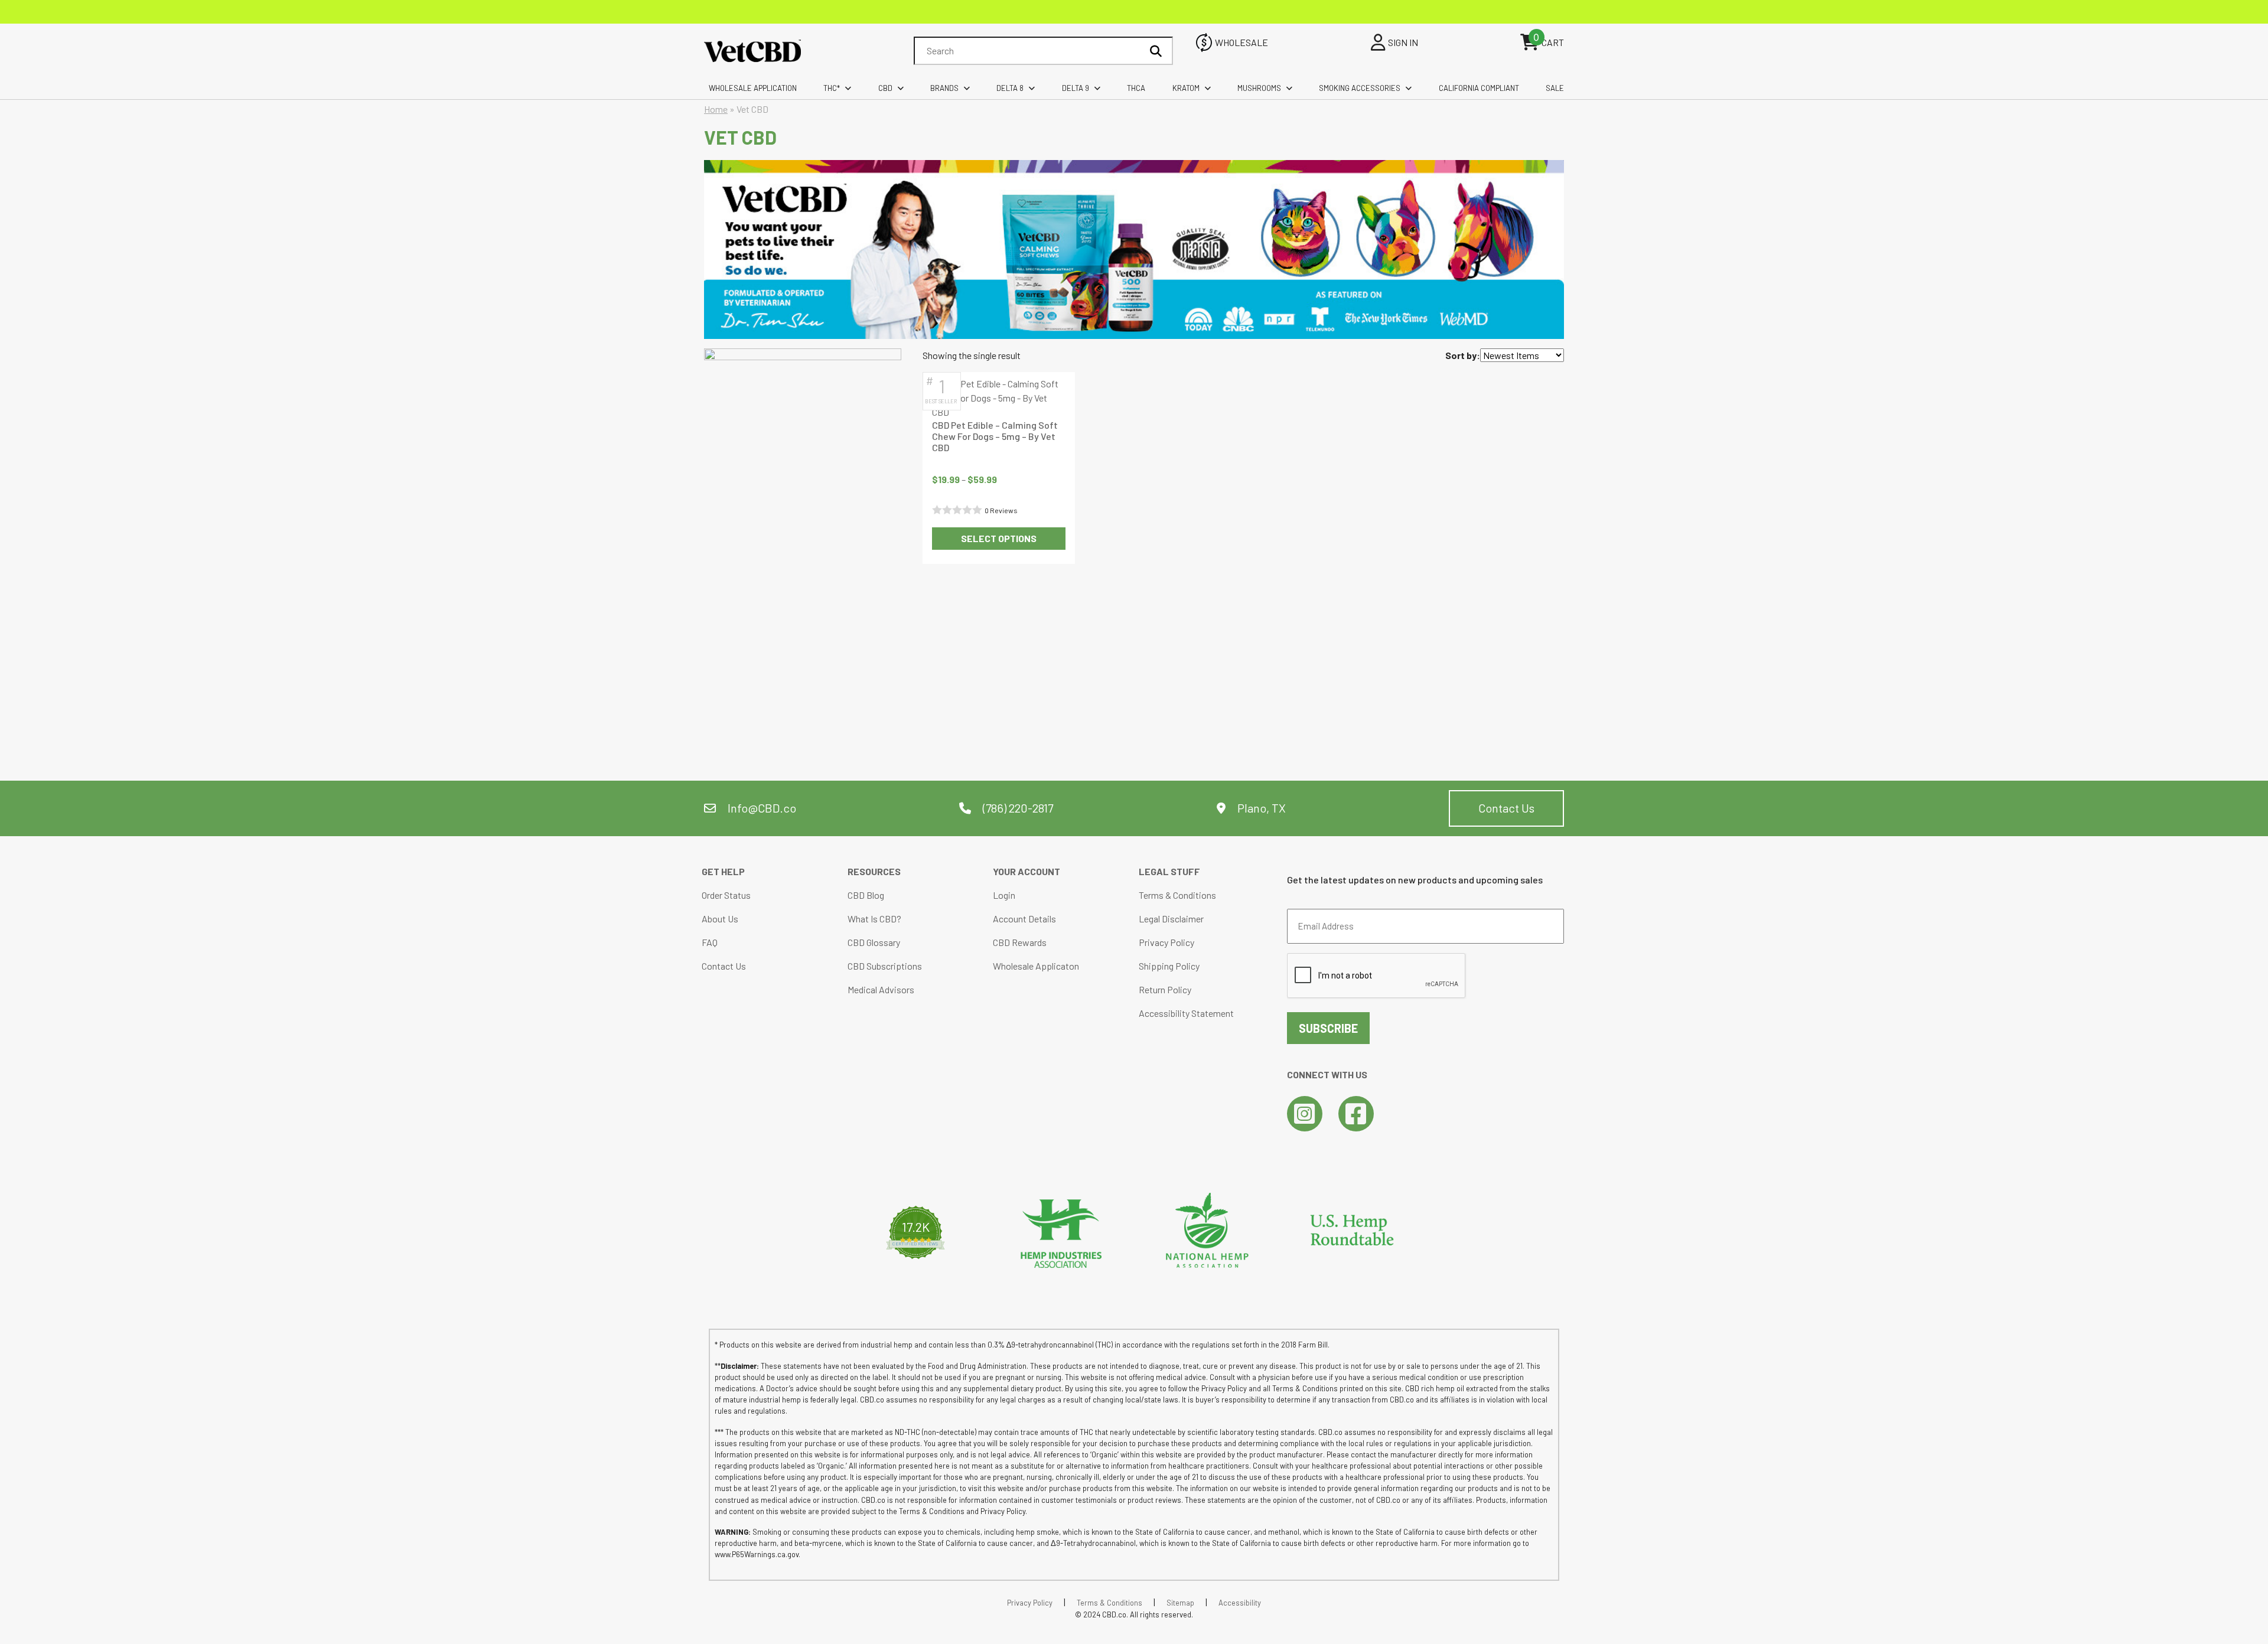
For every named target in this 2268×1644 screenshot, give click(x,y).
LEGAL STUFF (1169, 871)
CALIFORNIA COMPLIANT (1479, 88)
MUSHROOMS (1259, 88)
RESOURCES (874, 871)
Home (716, 109)
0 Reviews (1001, 510)
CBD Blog (866, 895)
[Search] (1156, 51)
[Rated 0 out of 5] (958, 510)
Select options (999, 538)
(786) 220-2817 (1017, 808)
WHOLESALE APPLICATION (753, 88)
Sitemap (1180, 1603)
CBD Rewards (1020, 942)
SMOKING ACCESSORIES (1360, 88)
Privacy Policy (1166, 942)
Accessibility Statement (1186, 1013)
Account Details (1024, 919)
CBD (885, 88)
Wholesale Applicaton (1036, 966)
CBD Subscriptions (885, 966)
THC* (832, 88)
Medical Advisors (881, 989)
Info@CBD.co (762, 808)
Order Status (726, 895)
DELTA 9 (1076, 88)
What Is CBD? (874, 919)
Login (1004, 895)
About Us (720, 919)
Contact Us (1506, 808)
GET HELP (723, 871)
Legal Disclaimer (1171, 919)
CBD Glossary (874, 942)
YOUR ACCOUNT (1027, 871)
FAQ (710, 942)
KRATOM (1186, 88)
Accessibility (1240, 1603)
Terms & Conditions (1177, 895)
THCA (1136, 88)
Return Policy (1165, 989)
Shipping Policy (1169, 966)
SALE (1555, 88)
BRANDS (944, 88)
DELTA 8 (1010, 88)
